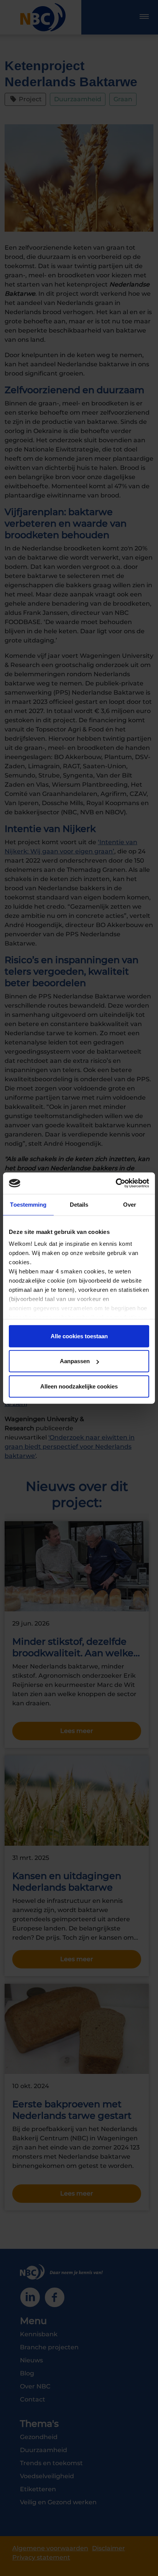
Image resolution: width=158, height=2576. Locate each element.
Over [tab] (130, 1204)
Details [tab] (79, 1204)
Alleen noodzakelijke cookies (79, 1386)
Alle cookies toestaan (79, 1336)
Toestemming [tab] (28, 1204)
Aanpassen (75, 1361)
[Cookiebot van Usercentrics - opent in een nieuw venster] (116, 1183)
